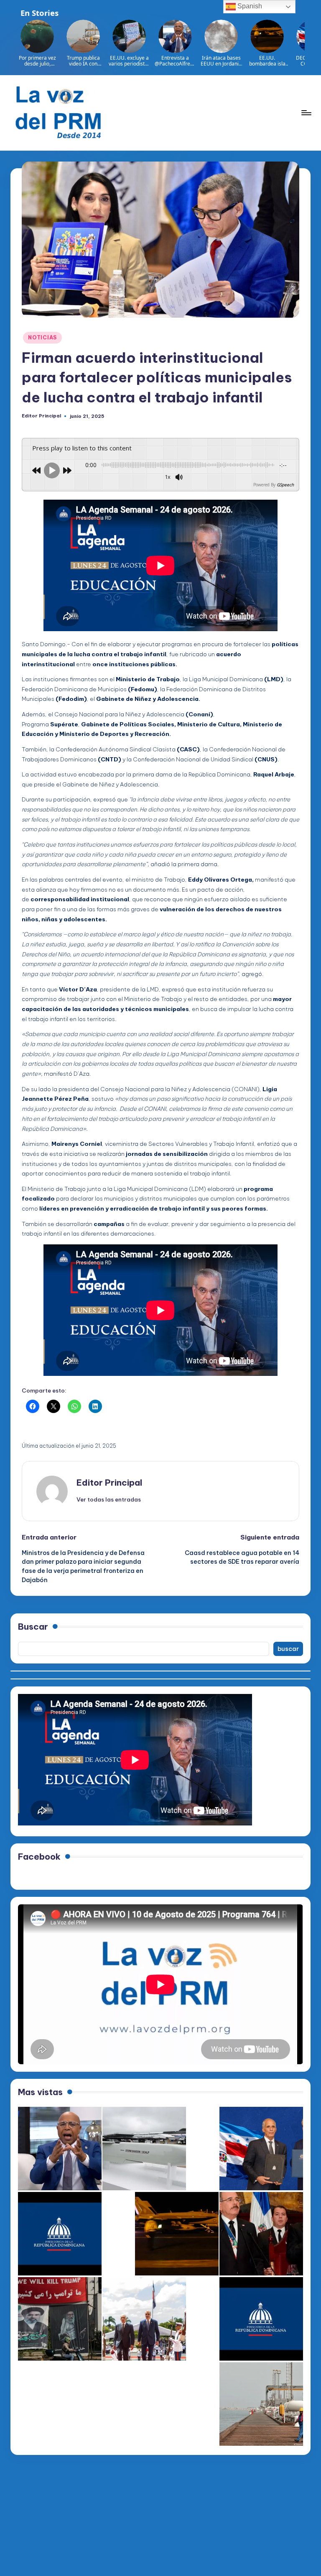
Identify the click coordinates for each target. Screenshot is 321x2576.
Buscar (33, 1627)
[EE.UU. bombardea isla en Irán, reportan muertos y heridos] (177, 2234)
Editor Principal (110, 1483)
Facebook (39, 1857)
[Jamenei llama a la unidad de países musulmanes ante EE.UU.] (60, 2319)
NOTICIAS (42, 337)
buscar (288, 1649)
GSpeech (285, 485)
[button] (109, 1499)
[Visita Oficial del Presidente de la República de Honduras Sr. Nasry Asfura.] (261, 2319)
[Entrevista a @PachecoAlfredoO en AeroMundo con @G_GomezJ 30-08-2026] (60, 2149)
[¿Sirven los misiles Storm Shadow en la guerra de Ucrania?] (144, 2149)
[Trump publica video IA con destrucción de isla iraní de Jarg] (261, 2404)
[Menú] (306, 113)
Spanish (249, 6)
